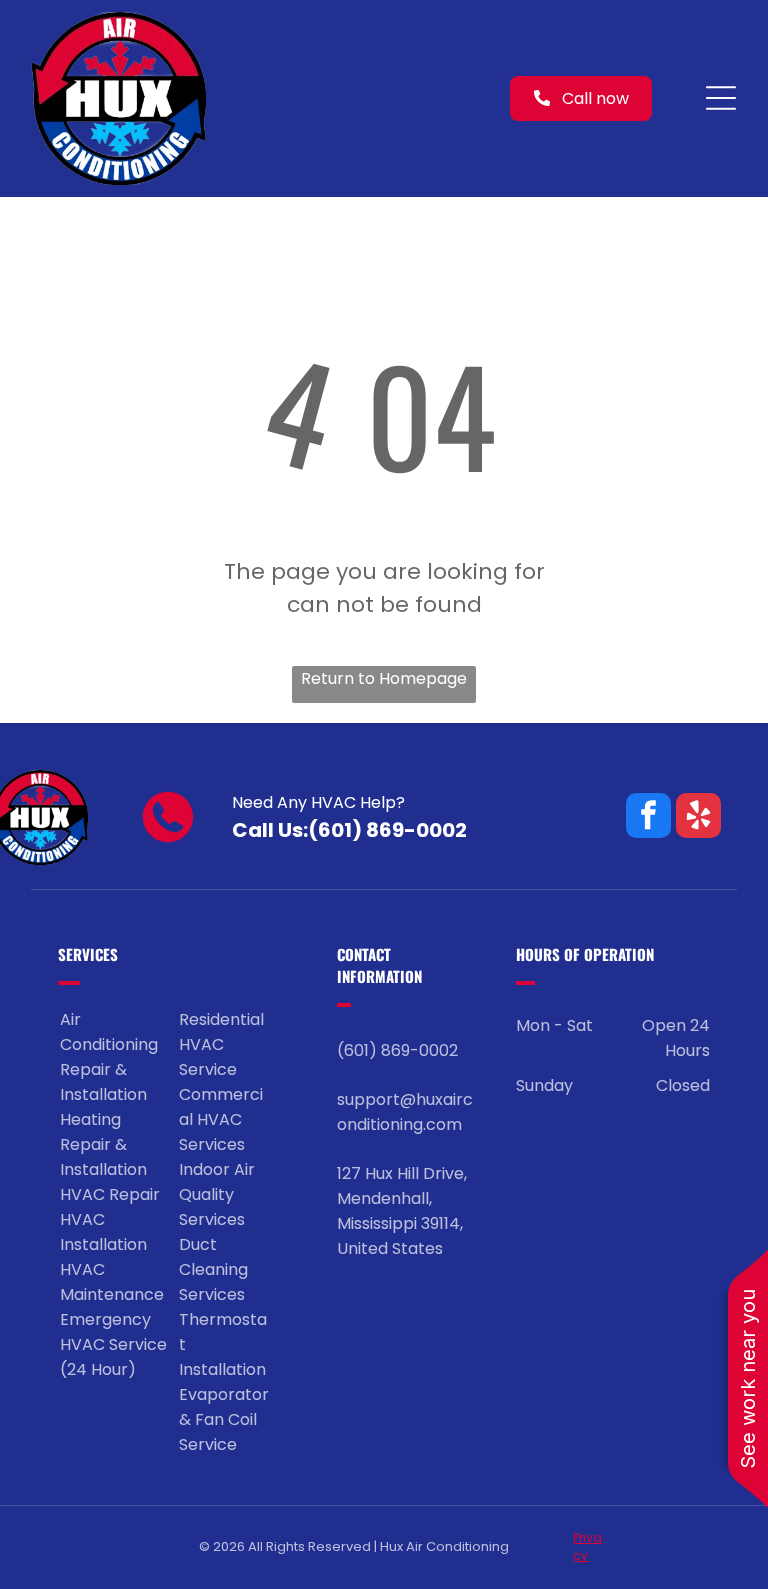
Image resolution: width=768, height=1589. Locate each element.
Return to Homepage (384, 678)
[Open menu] (721, 98)
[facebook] (648, 818)
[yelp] (698, 818)
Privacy (587, 1546)
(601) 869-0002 (387, 830)
